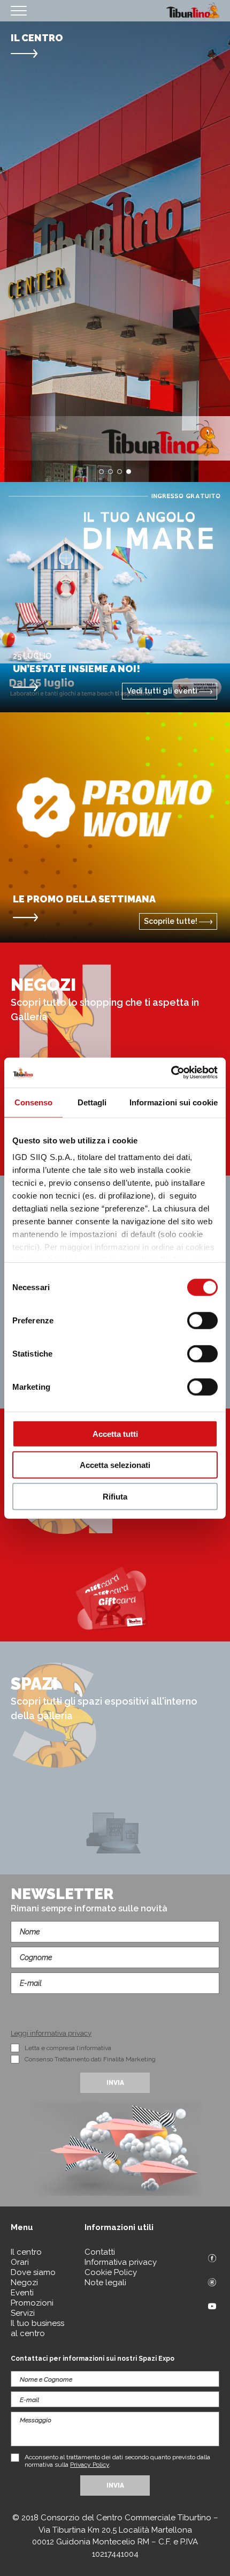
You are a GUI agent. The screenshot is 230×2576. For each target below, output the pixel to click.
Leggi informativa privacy (51, 2033)
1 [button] (101, 472)
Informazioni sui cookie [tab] (174, 1102)
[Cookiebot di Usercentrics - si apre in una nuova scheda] (171, 1073)
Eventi (22, 2293)
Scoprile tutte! (171, 921)
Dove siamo (33, 2272)
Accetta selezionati (115, 1465)
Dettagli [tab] (92, 1102)
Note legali (105, 2283)
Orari (20, 2262)
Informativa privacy (121, 2262)
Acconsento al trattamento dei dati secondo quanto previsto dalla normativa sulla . (117, 2461)
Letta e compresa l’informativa (68, 2048)
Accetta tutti (115, 1433)
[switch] (202, 1320)
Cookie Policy (111, 2272)
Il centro (26, 2252)
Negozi (24, 2283)
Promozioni (32, 2303)
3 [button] (120, 472)
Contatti (100, 2252)
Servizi (23, 2313)
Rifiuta (115, 1496)
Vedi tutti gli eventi (163, 691)
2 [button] (110, 472)
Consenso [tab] (34, 1102)
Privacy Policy (90, 2465)
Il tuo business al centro (37, 2328)
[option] (115, 252)
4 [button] (129, 472)
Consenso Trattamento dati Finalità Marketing (90, 2059)
